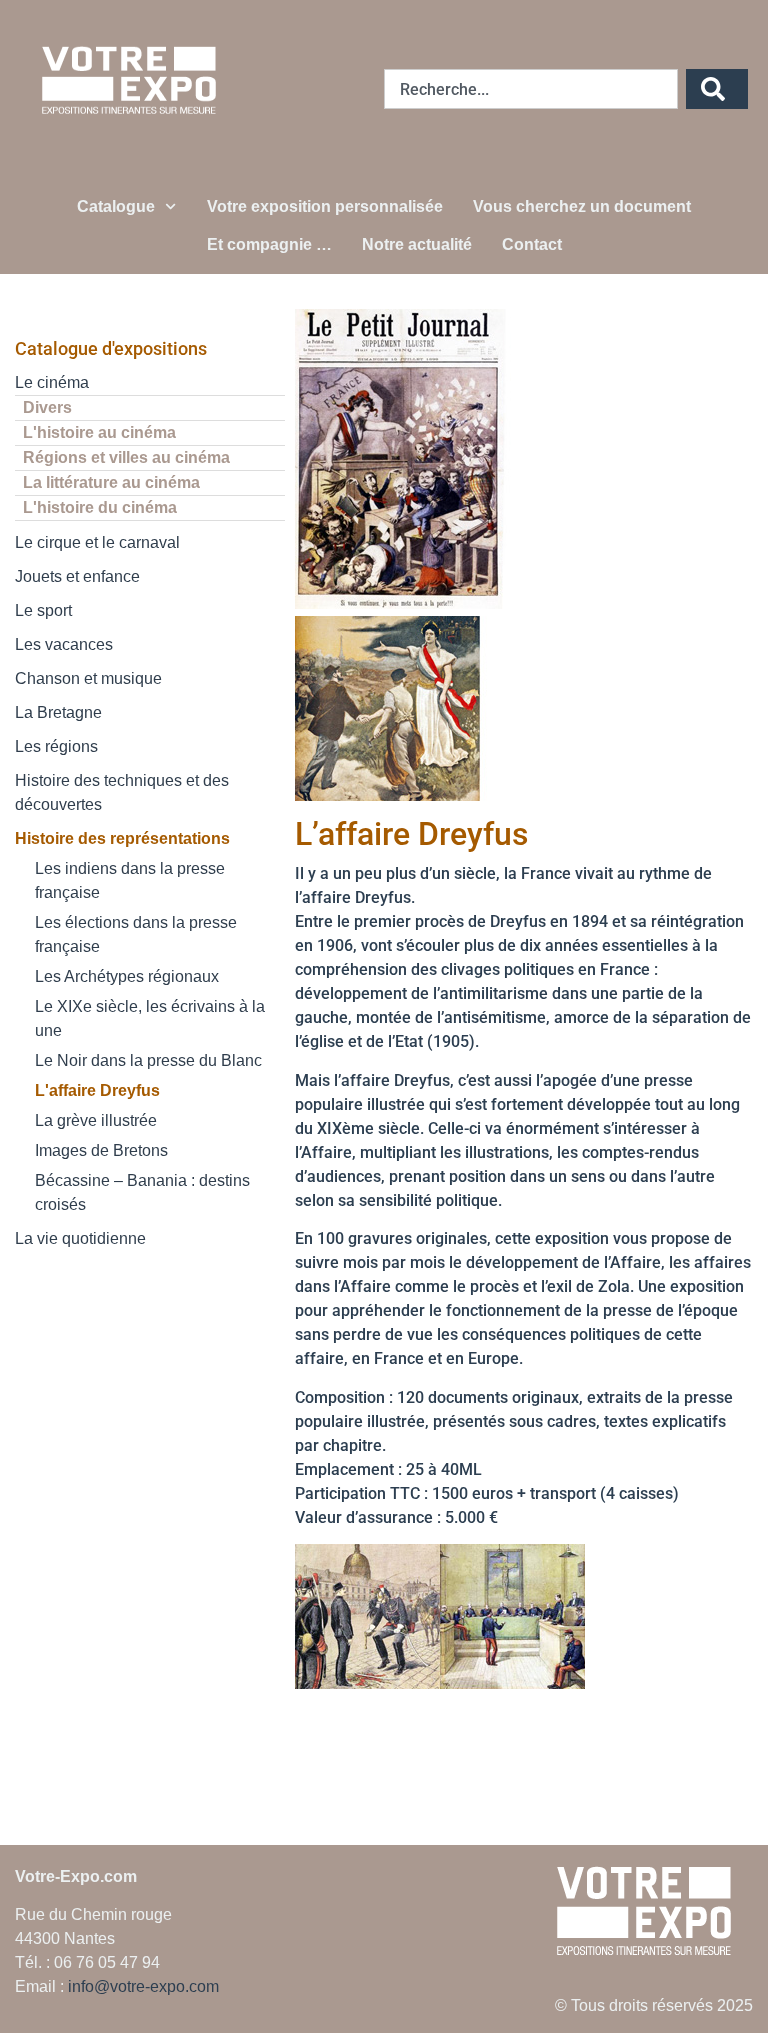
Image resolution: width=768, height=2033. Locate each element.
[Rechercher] (717, 89)
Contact (532, 244)
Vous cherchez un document (582, 206)
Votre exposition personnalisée (325, 206)
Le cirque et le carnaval (97, 542)
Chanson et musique (88, 678)
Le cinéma (52, 382)
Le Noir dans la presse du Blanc (148, 1060)
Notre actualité (417, 244)
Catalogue (116, 206)
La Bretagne (58, 712)
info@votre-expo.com (143, 1986)
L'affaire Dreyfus (97, 1090)
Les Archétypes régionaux (127, 976)
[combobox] (531, 89)
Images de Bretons (101, 1150)
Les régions (56, 746)
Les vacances (64, 644)
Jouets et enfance (77, 576)
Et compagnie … (269, 244)
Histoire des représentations (122, 838)
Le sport (43, 610)
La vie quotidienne (80, 1238)
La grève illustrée (96, 1120)
